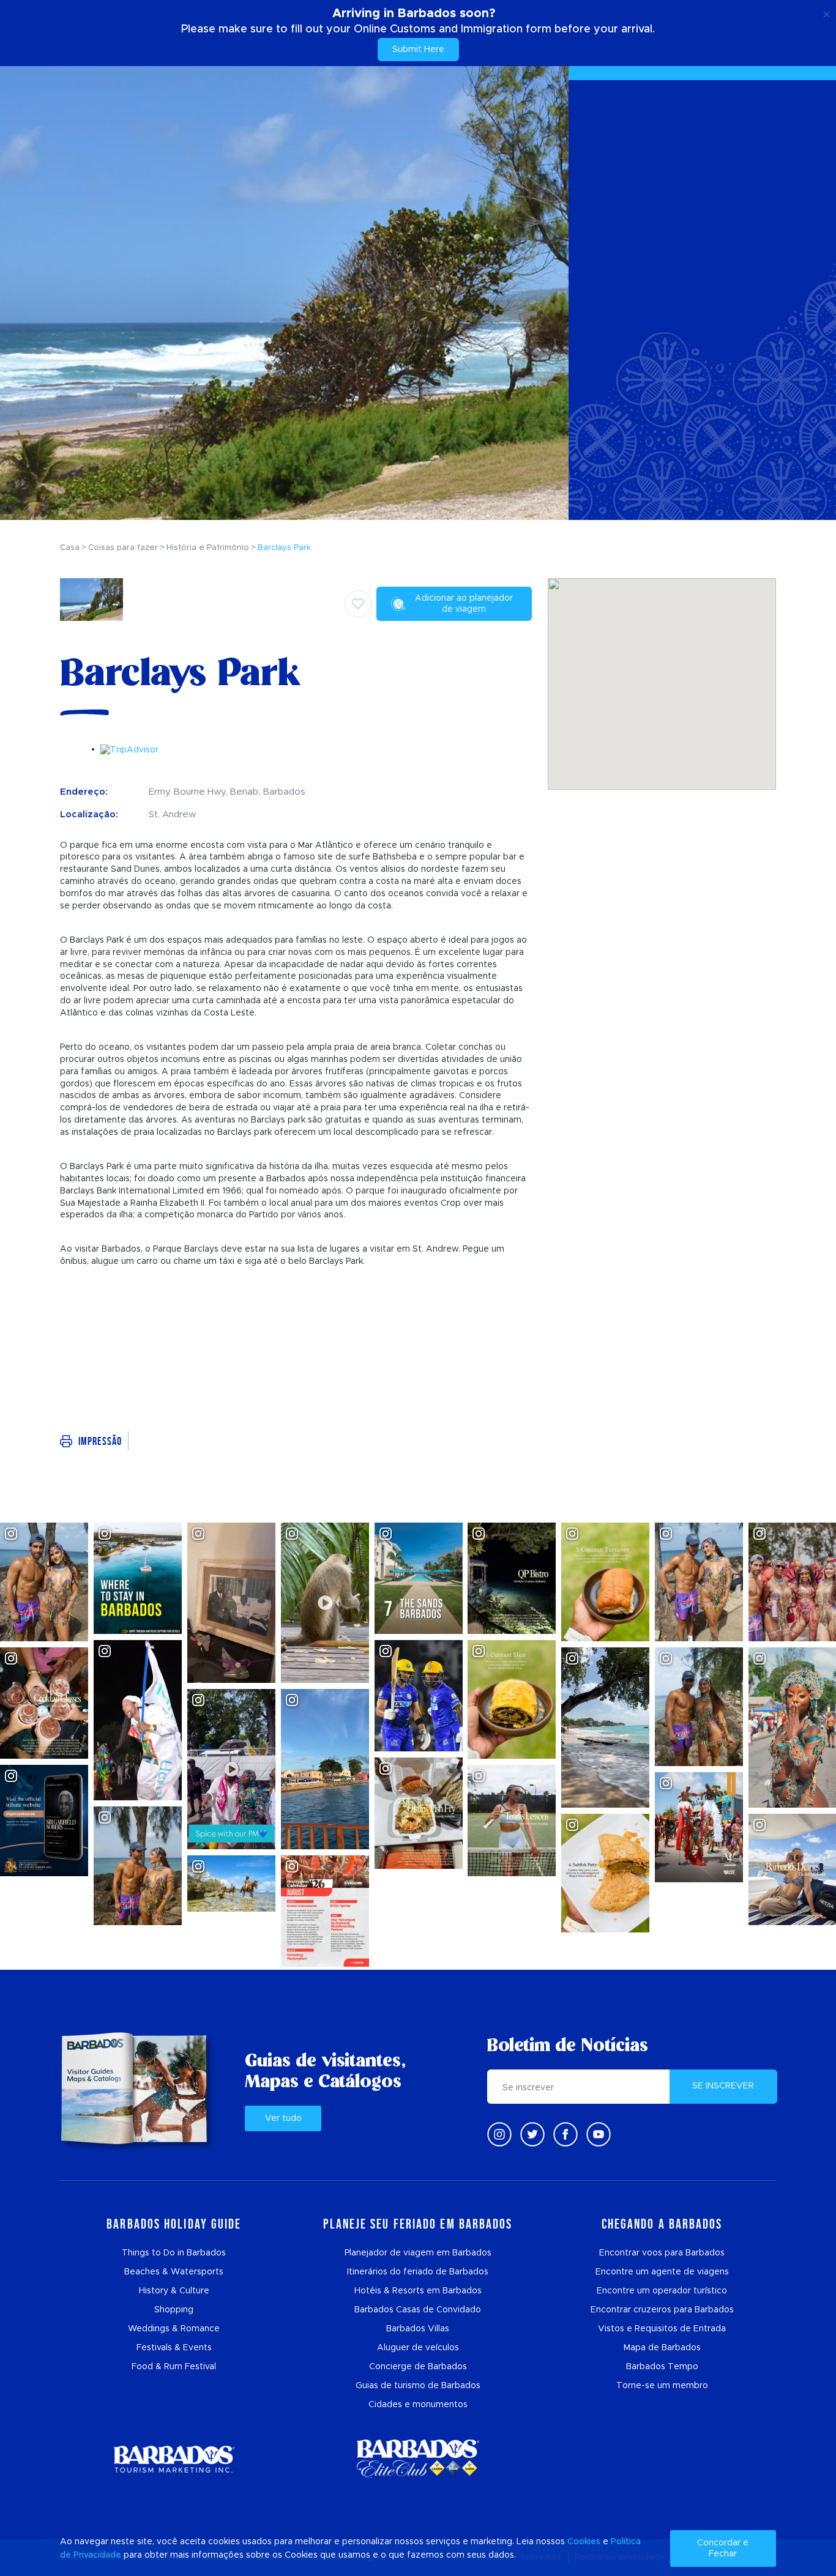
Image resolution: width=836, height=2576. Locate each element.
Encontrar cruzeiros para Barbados (662, 2310)
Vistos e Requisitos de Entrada (662, 2329)
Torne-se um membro (662, 2386)
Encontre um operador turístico (662, 2291)
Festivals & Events (174, 2348)
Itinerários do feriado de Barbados (418, 2272)
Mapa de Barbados (662, 2348)
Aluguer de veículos (418, 2348)
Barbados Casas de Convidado (418, 2310)
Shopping (174, 2310)
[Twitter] (532, 2134)
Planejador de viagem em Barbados (418, 2253)
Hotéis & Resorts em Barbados (418, 2291)
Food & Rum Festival (174, 2367)
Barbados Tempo (662, 2367)
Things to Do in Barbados (174, 2253)
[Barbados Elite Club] (418, 2459)
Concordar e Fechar (723, 2548)
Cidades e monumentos (418, 2405)
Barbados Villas (418, 2329)
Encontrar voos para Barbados (662, 2253)
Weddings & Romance (174, 2329)
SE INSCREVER (723, 2086)
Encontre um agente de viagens (662, 2272)
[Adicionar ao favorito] (358, 604)
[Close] (827, 12)
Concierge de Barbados (418, 2367)
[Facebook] (565, 2134)
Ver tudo (283, 2118)
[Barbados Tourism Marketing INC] (174, 2459)
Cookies (584, 2542)
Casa (70, 548)
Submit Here (418, 50)
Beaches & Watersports (174, 2272)
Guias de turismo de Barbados (418, 2386)
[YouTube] (599, 2134)
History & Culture (174, 2291)
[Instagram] (499, 2134)
